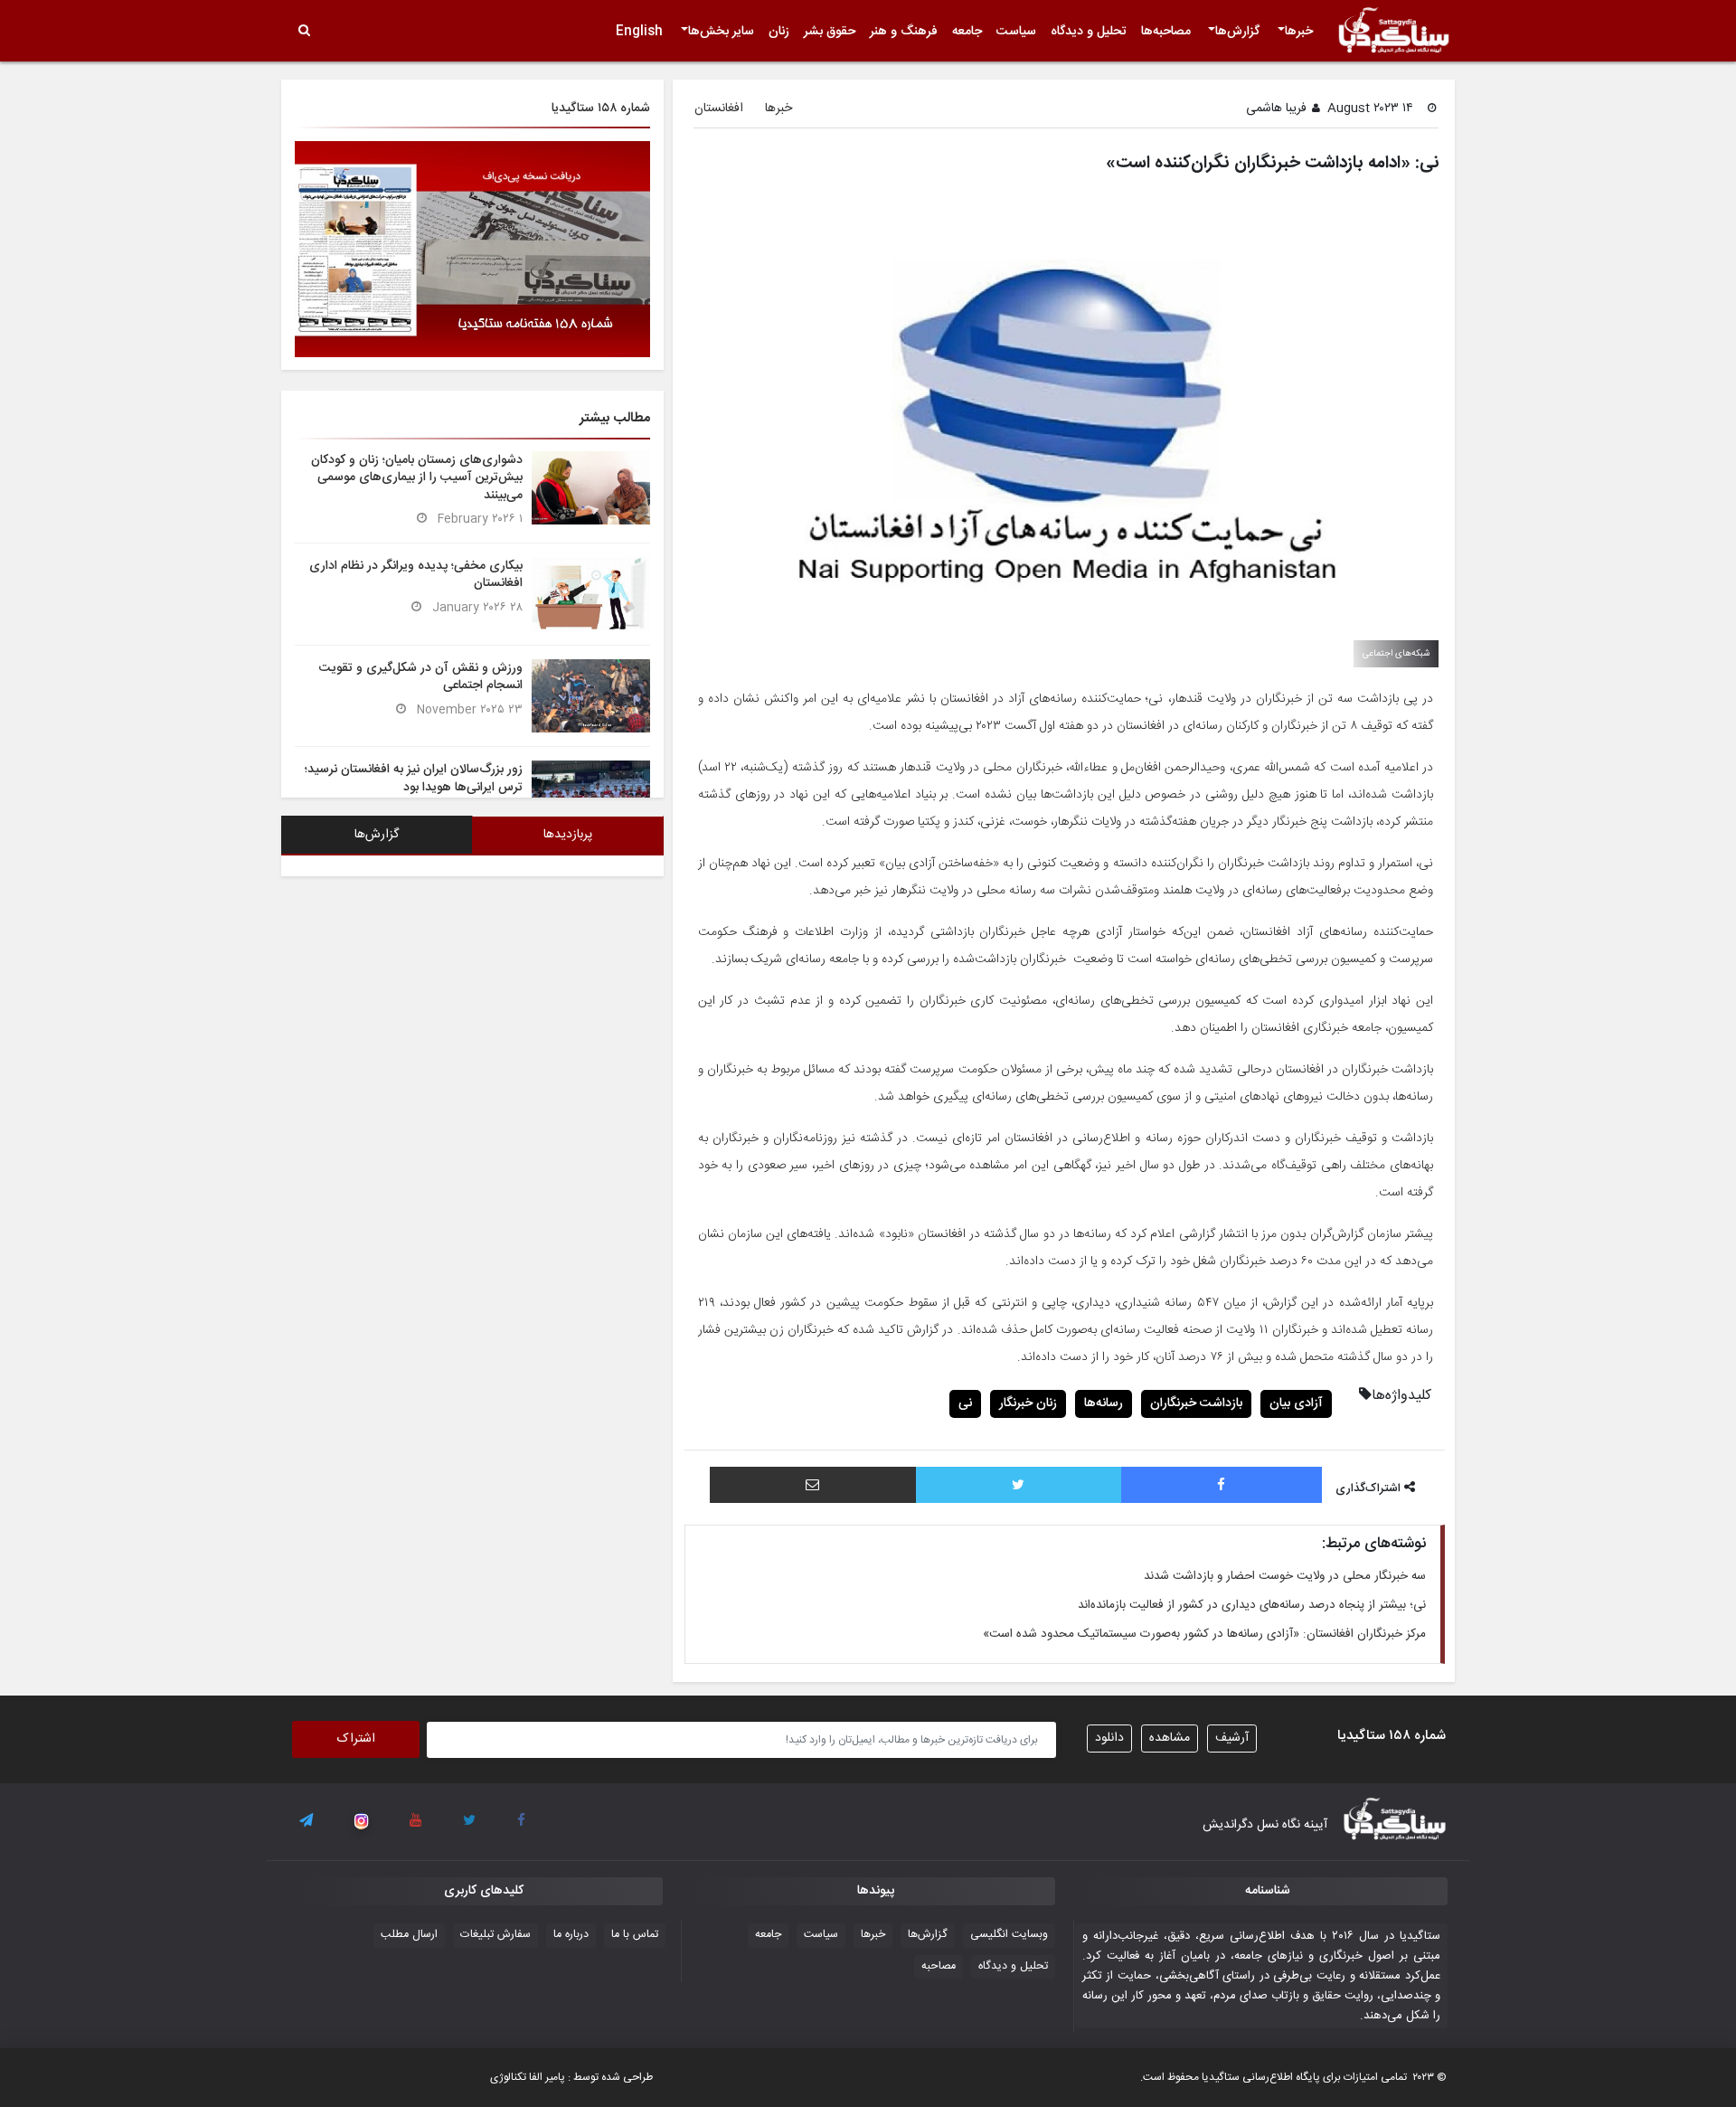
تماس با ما (635, 1935)
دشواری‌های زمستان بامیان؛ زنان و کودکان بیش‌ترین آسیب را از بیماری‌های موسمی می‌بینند (417, 477)
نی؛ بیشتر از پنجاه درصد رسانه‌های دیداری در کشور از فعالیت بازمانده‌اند (1252, 1605)
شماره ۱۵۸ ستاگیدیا (601, 109)
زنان (779, 32)
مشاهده (1170, 1738)
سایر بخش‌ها (721, 32)
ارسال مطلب (409, 1935)
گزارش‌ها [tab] (377, 835)
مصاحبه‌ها (1166, 32)
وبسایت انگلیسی (1009, 1935)
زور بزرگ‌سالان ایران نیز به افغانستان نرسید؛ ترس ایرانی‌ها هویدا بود (414, 778)
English (639, 32)
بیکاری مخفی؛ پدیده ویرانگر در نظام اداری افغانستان (416, 575)
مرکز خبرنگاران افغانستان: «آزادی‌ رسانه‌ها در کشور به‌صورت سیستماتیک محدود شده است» (1204, 1634)
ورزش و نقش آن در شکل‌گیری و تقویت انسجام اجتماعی (421, 677)
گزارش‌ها (1237, 32)
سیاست (1016, 32)
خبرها (1299, 32)
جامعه (967, 32)
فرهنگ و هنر (904, 32)
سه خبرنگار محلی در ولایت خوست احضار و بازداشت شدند (1285, 1576)
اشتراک (356, 1739)
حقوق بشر (830, 32)
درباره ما (571, 1935)
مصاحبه (939, 1966)
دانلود (1109, 1738)
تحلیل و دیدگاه (1089, 32)
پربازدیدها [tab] (568, 835)
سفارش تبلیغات (495, 1935)
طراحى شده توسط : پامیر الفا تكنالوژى (571, 2077)
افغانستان (719, 109)
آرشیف (1232, 1738)
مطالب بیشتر (615, 418)
